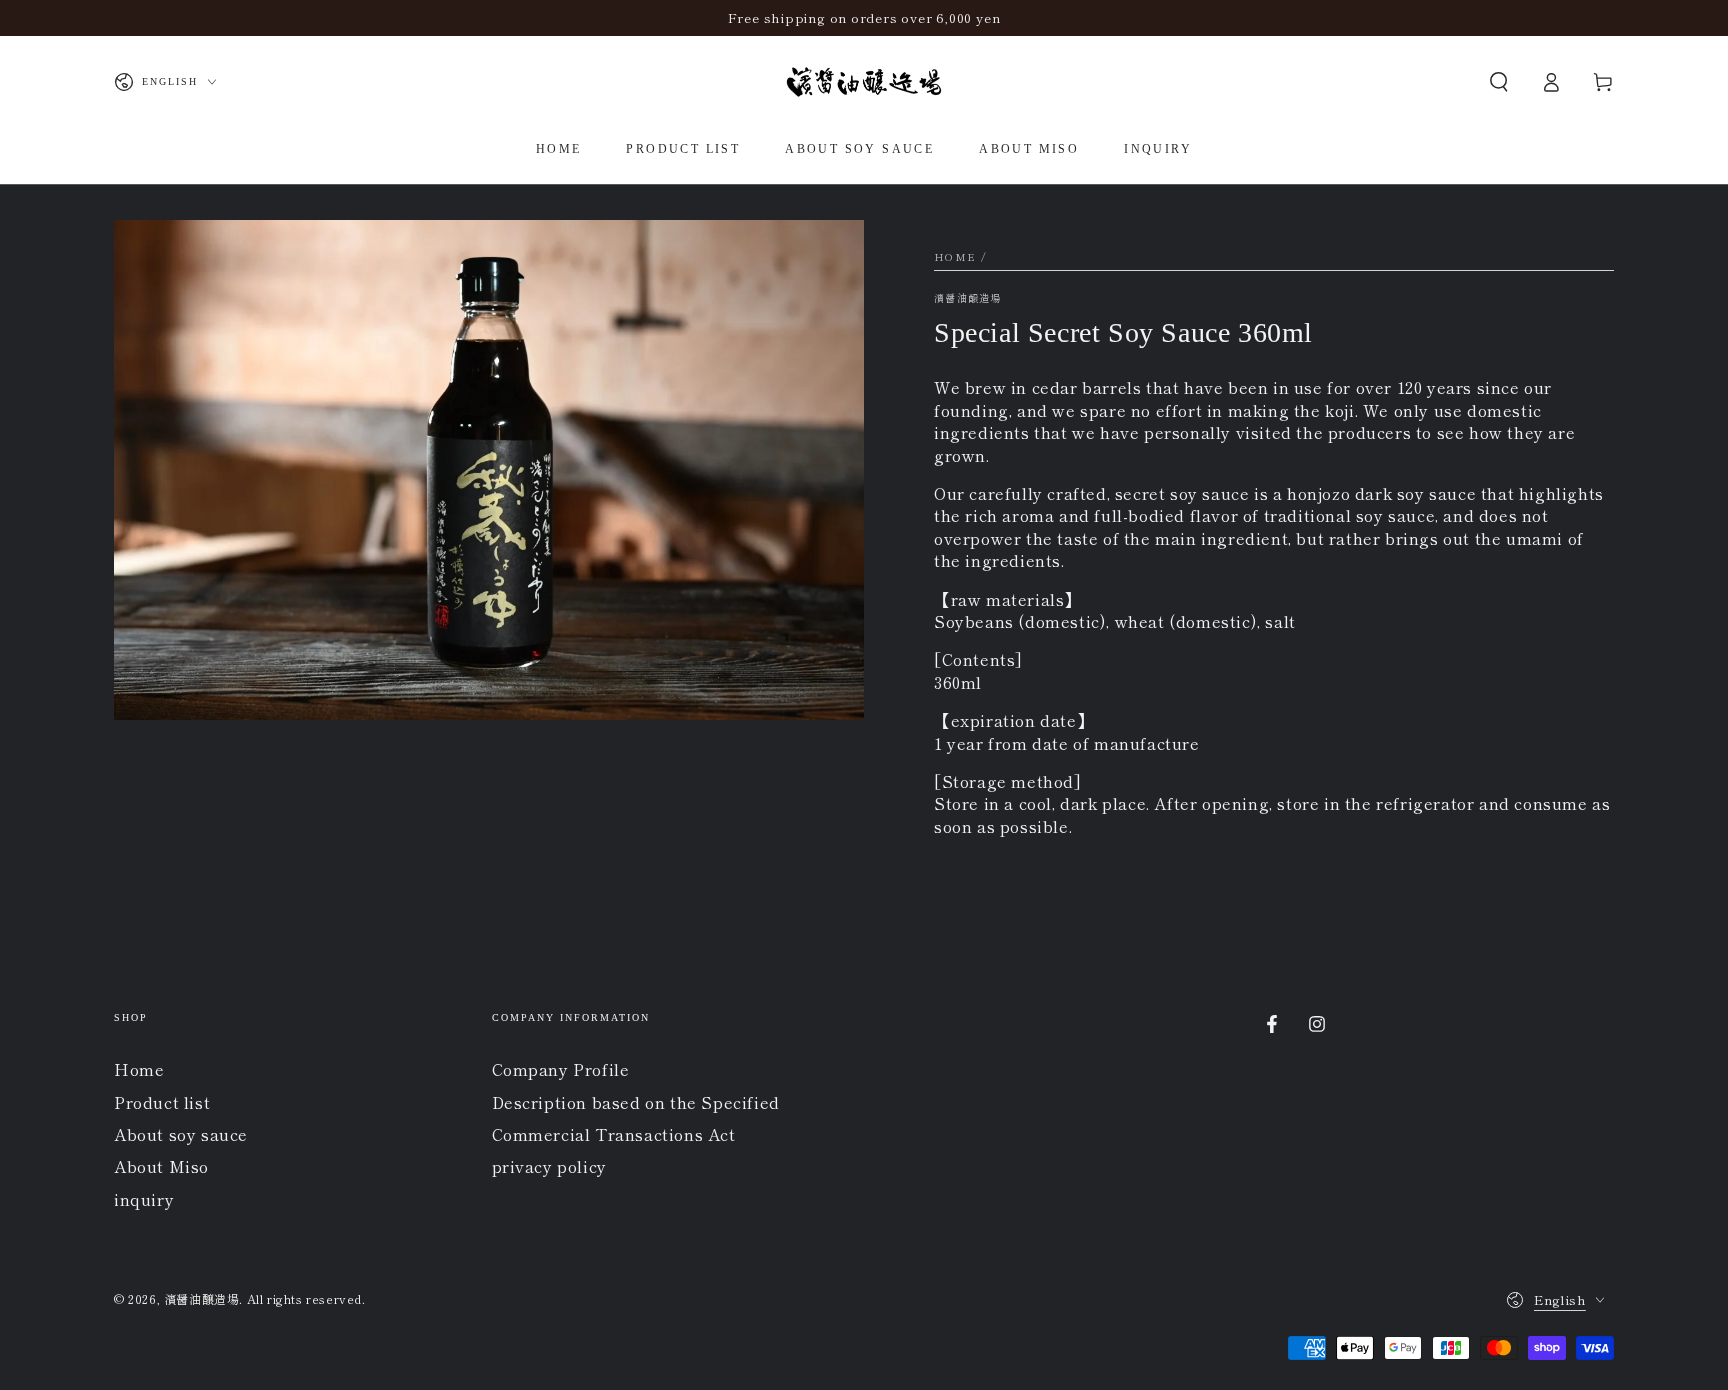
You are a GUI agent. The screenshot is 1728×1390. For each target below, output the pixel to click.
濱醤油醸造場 (968, 298)
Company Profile (561, 1069)
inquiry (144, 1199)
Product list (162, 1102)
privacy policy (549, 1166)
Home (955, 256)
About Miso (161, 1166)
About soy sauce (181, 1134)
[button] (1499, 82)
